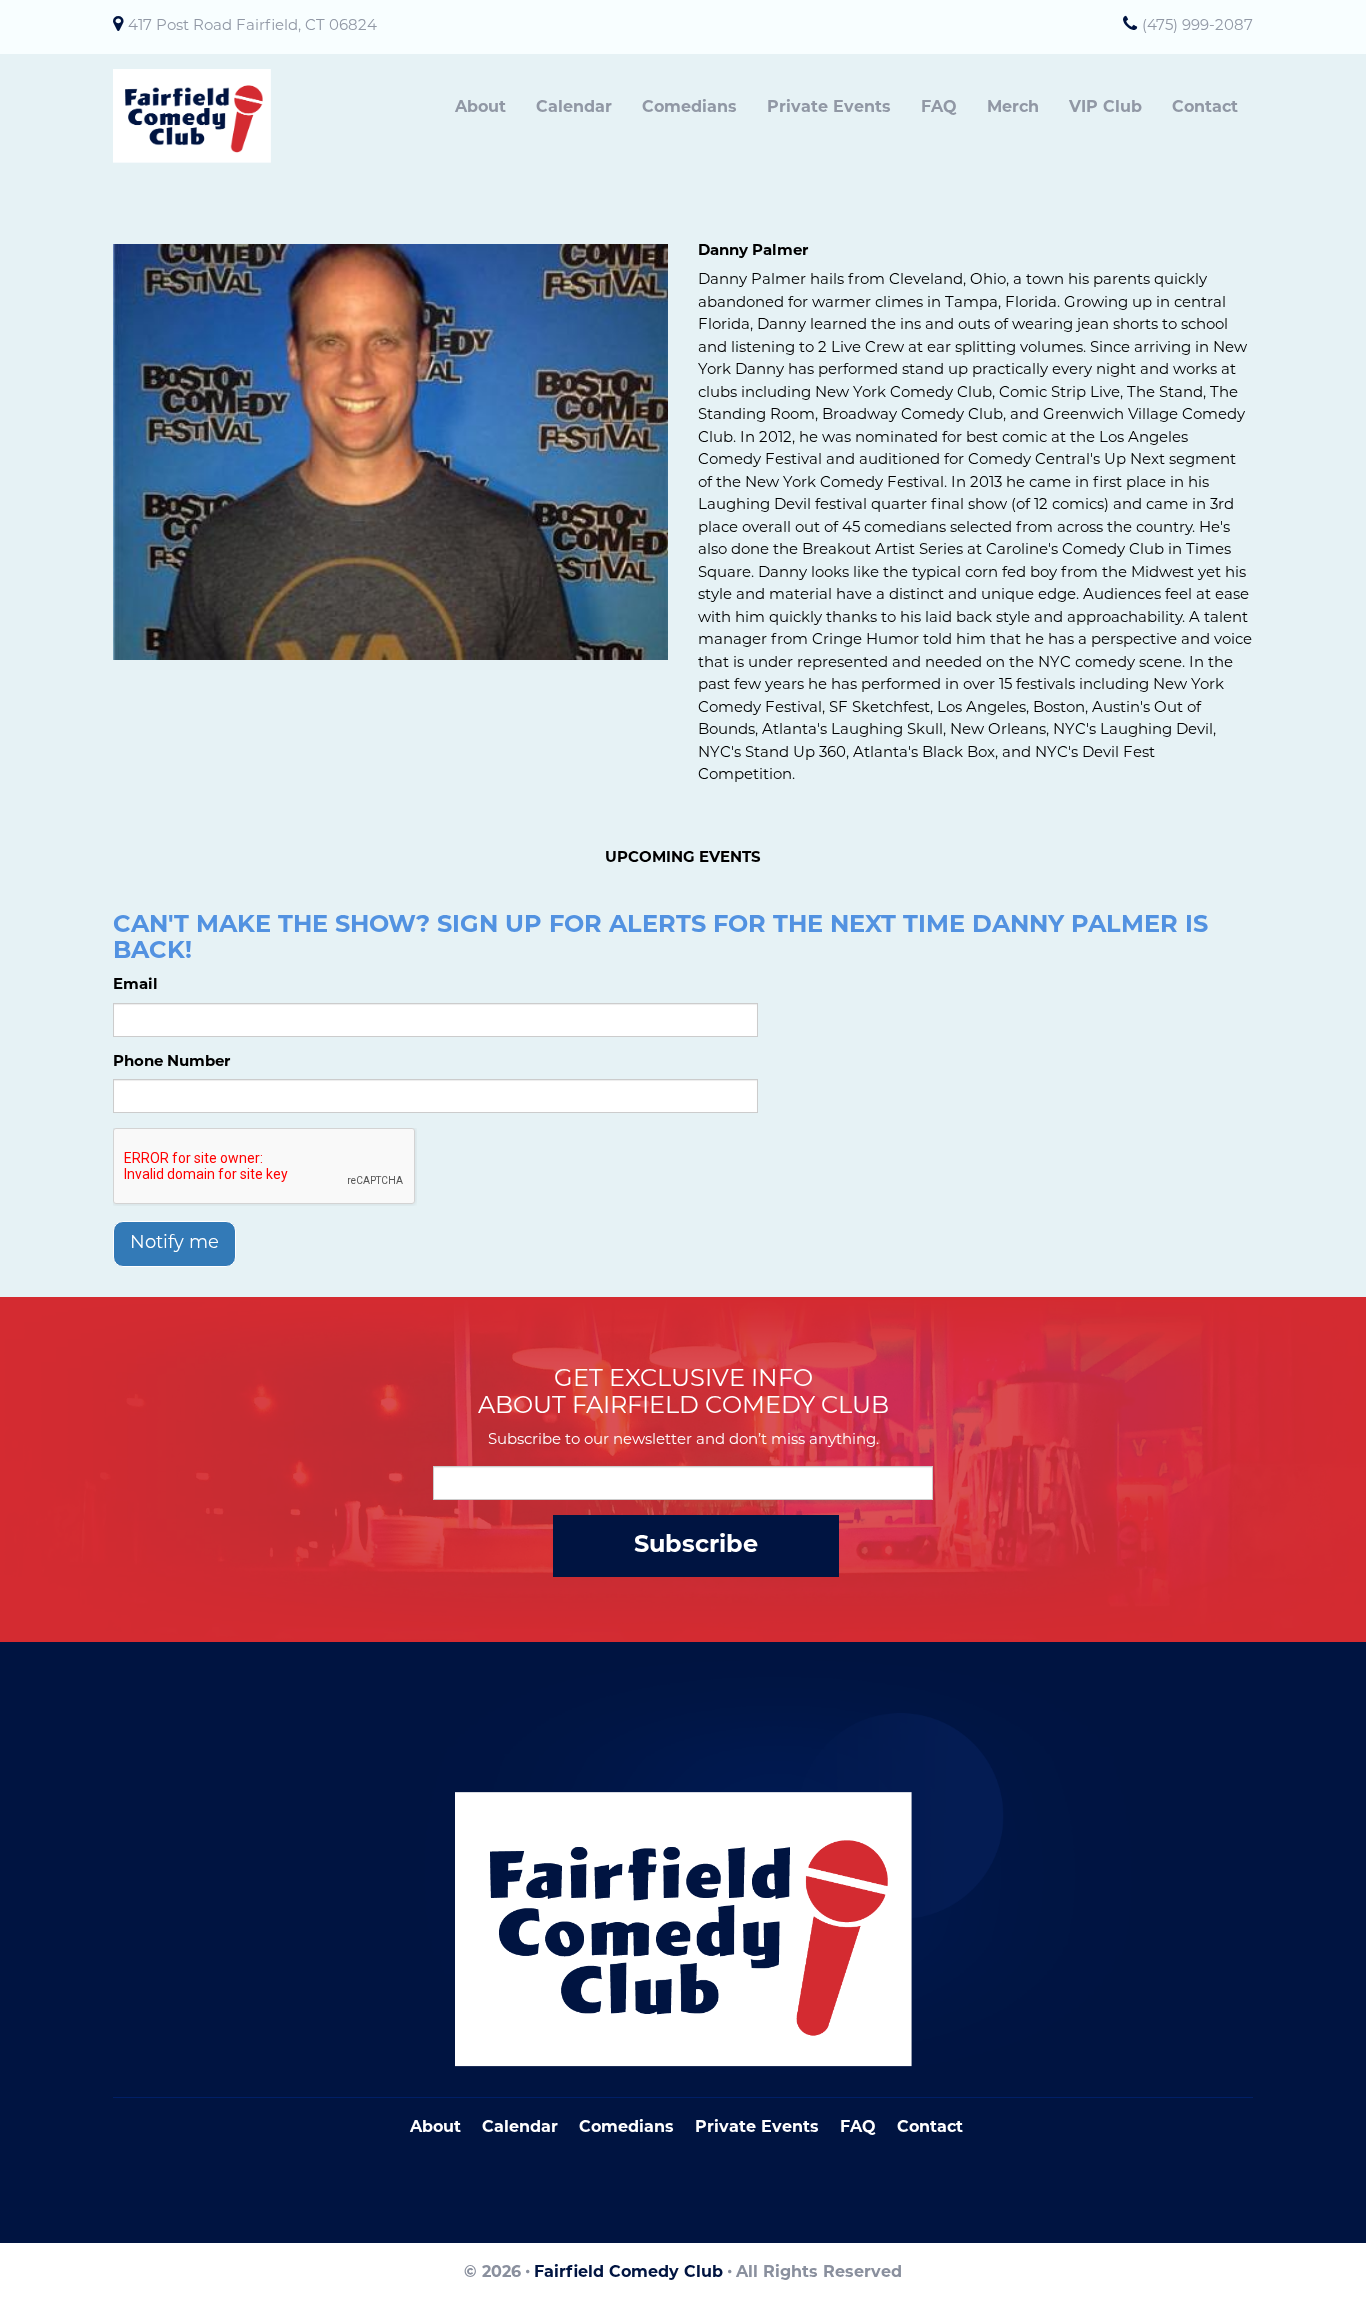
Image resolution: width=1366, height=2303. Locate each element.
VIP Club (1105, 108)
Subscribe (696, 1546)
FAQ (939, 108)
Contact (1205, 108)
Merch (1013, 108)
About (480, 108)
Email (135, 985)
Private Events (829, 108)
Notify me (174, 1244)
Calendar (574, 108)
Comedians (689, 108)
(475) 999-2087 (1197, 26)
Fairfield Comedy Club (628, 2273)
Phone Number (171, 1062)
